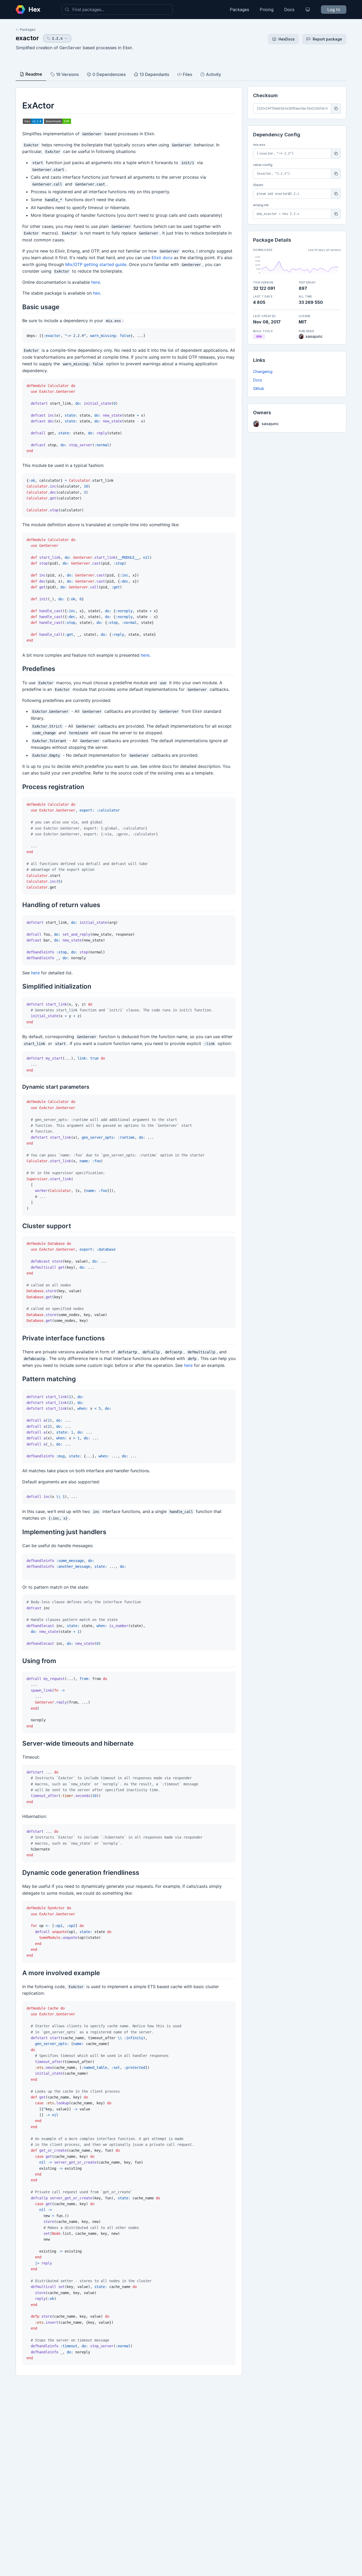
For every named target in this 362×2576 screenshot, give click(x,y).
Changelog (263, 371)
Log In (334, 10)
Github (259, 388)
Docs (289, 10)
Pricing (267, 10)
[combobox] (117, 10)
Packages (239, 10)
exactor (27, 38)
